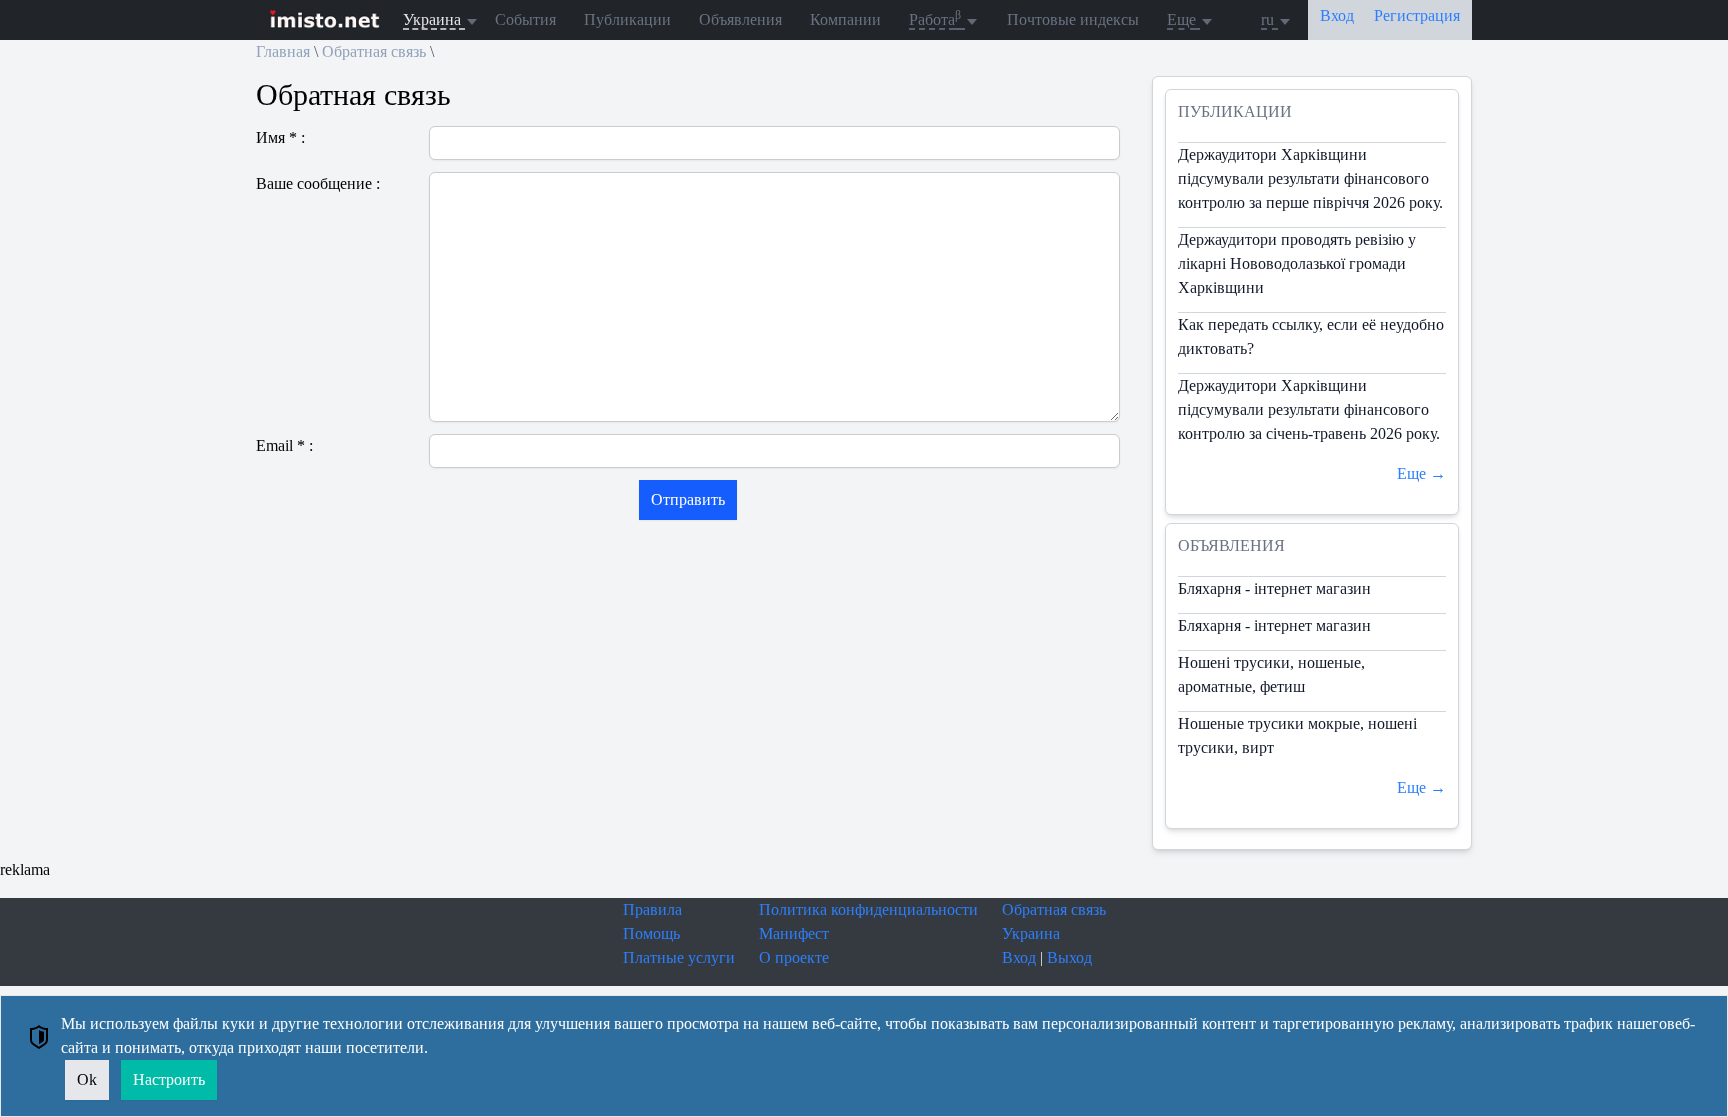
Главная (283, 51)
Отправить (688, 499)
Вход (1019, 957)
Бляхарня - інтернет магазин (1274, 588)
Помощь (651, 933)
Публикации (627, 19)
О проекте (794, 957)
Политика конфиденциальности (868, 909)
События (525, 19)
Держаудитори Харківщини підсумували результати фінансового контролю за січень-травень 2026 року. (1309, 409)
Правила (652, 909)
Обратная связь (374, 51)
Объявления (740, 19)
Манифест (794, 933)
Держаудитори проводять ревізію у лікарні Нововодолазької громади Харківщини (1297, 263)
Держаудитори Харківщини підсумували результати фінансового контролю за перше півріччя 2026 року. (1310, 178)
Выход (1069, 957)
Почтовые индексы (1073, 19)
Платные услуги (679, 957)
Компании (845, 19)
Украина (1031, 933)
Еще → (1421, 473)
